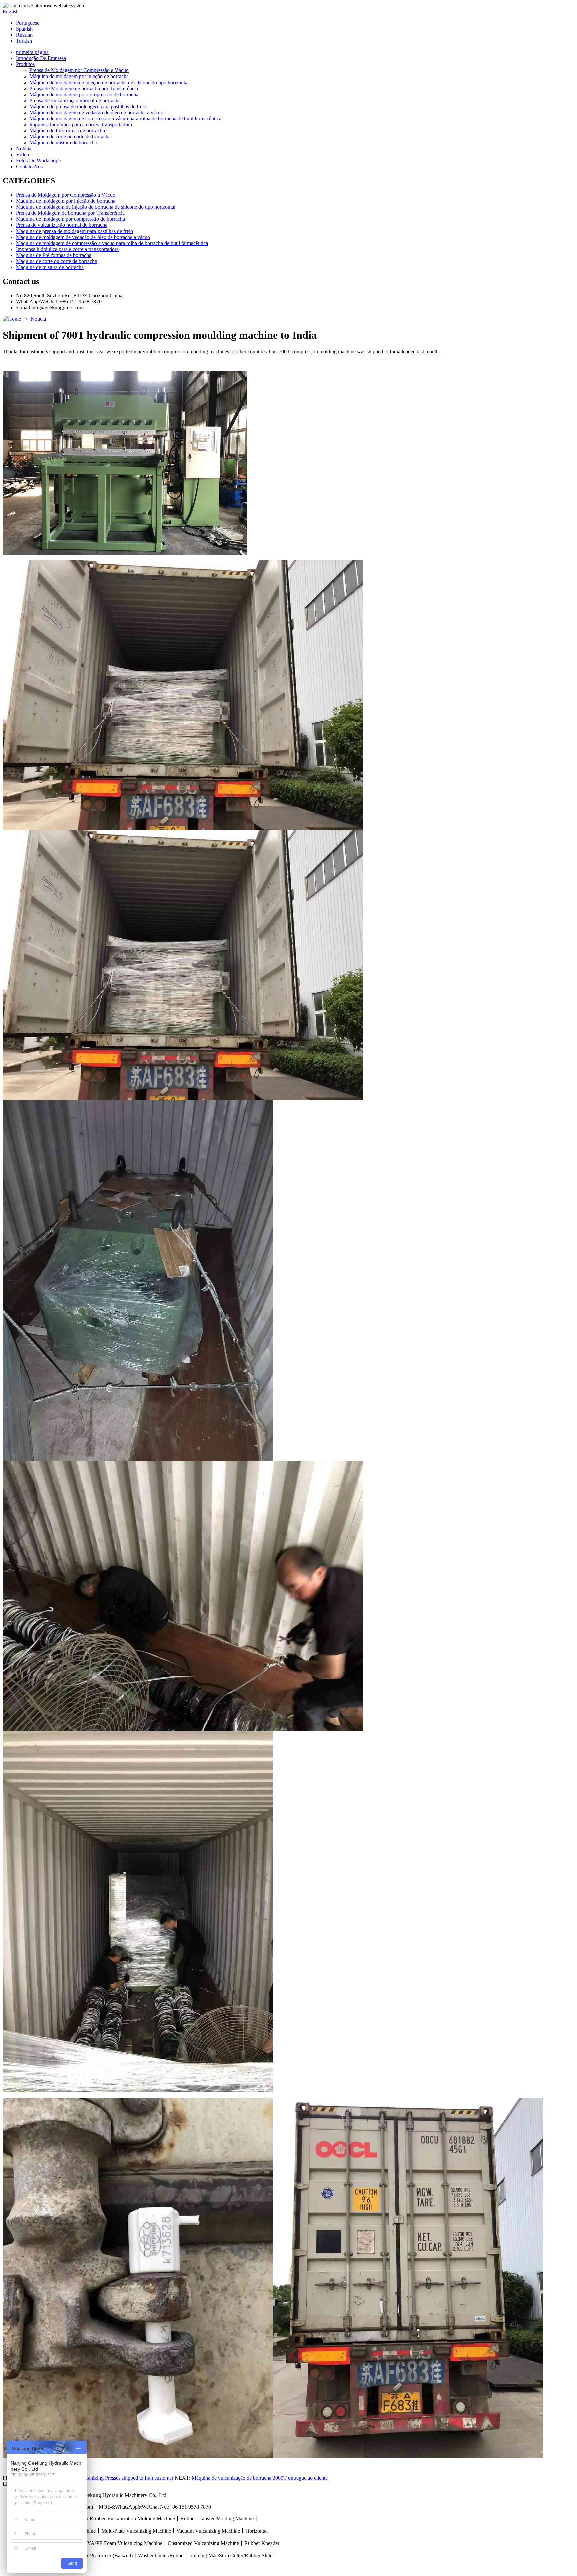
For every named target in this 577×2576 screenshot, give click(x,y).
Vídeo (23, 155)
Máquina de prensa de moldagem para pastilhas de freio (88, 106)
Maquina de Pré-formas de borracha (67, 130)
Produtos (25, 64)
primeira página (32, 52)
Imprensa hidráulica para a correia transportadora (81, 124)
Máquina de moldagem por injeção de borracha (79, 76)
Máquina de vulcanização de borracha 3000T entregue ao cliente (260, 2478)
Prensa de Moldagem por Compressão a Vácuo (79, 70)
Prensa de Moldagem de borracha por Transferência (84, 88)
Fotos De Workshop (37, 161)
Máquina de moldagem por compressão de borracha (84, 94)
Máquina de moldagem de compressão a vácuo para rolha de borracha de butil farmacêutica (125, 118)
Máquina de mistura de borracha (63, 142)
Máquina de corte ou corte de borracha (70, 136)
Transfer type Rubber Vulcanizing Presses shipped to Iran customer (103, 2478)
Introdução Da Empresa (41, 58)
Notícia (24, 148)
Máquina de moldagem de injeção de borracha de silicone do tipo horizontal (109, 82)
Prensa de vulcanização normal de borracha (75, 100)
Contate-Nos (29, 167)
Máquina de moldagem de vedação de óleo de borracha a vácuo (96, 112)
